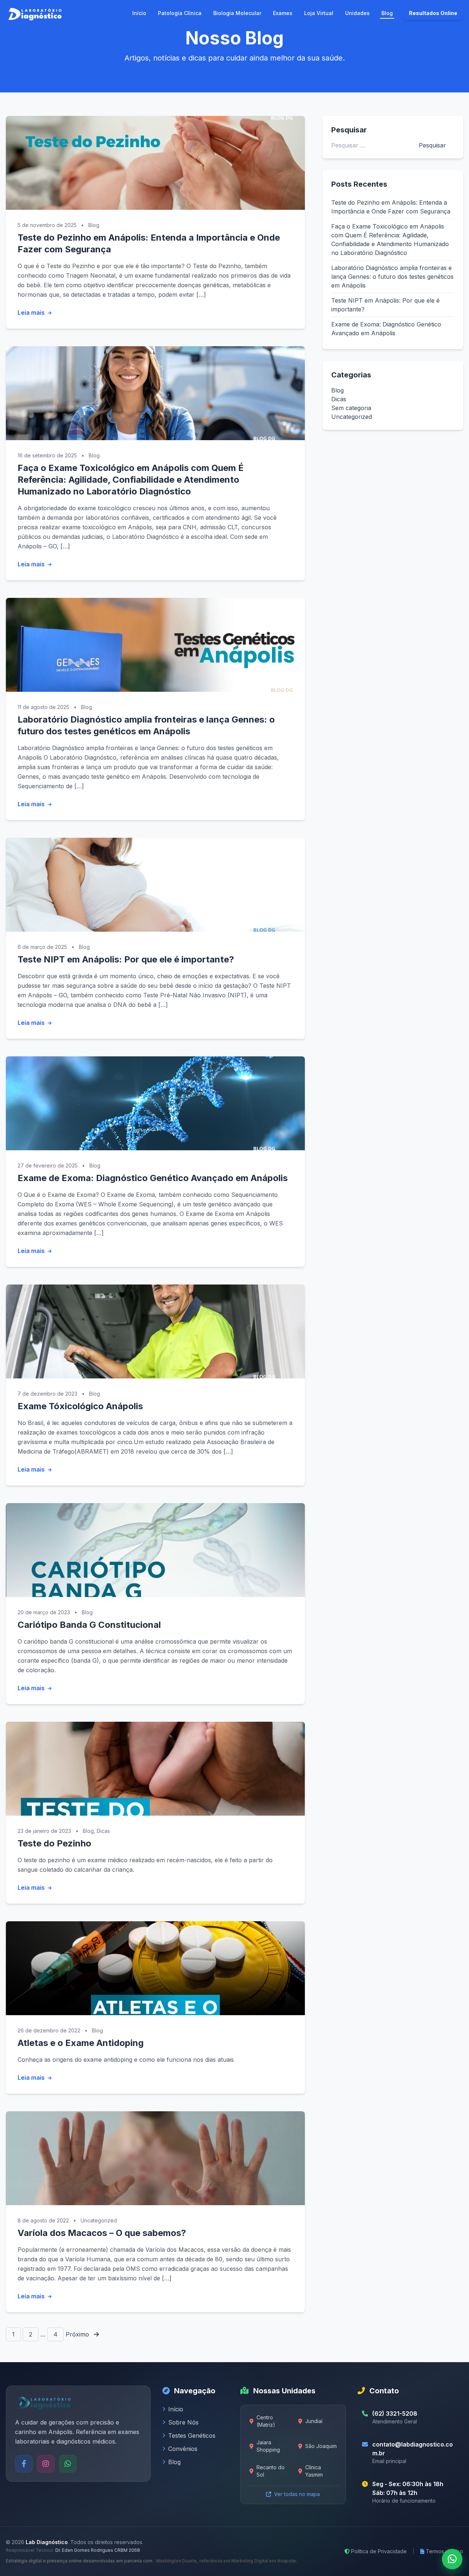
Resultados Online (433, 13)
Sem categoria (351, 408)
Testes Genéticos (192, 2436)
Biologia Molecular (237, 13)
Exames (283, 13)
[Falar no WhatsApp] (452, 2559)
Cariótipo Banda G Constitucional (89, 1625)
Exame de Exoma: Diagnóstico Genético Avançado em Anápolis (153, 1178)
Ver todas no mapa (297, 2494)
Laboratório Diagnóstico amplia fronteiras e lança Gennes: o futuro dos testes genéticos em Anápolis (392, 277)
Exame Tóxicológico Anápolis (80, 1406)
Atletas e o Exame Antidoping (81, 2043)
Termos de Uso (444, 2551)
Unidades (357, 13)
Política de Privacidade (379, 2551)
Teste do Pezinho (54, 1843)
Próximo (78, 2334)
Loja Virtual (319, 13)
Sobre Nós (183, 2422)
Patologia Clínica (180, 13)
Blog (387, 13)
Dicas (103, 1831)
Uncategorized (99, 2220)
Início (139, 13)
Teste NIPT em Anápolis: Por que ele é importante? (126, 959)
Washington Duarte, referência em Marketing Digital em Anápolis (225, 2561)
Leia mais (32, 313)
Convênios (183, 2449)
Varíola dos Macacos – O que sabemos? (102, 2233)
